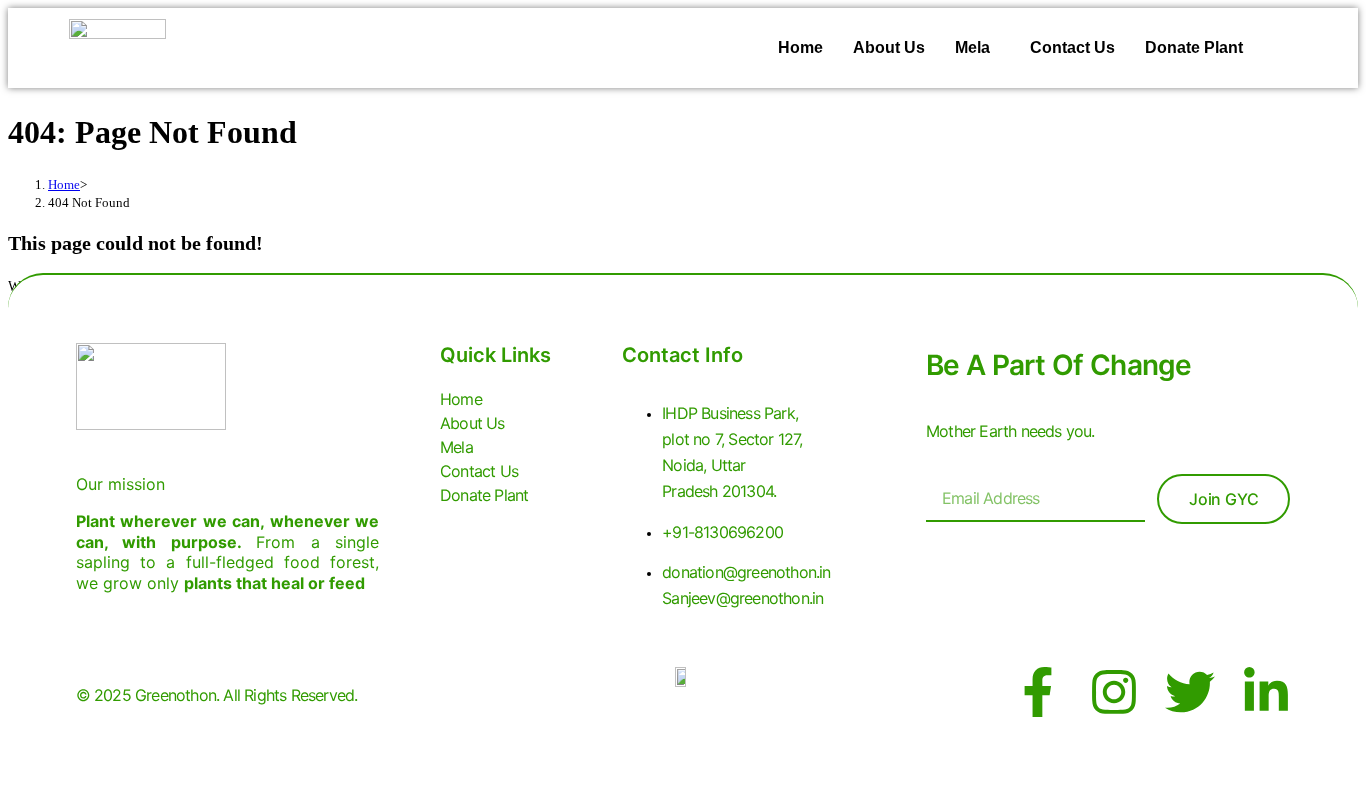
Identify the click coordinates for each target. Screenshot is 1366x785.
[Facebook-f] (1038, 692)
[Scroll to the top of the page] (13, 764)
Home (800, 47)
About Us (889, 47)
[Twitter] (1190, 692)
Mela (972, 47)
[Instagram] (1114, 692)
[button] (977, 48)
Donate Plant (1194, 47)
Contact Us (1072, 47)
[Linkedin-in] (1266, 692)
